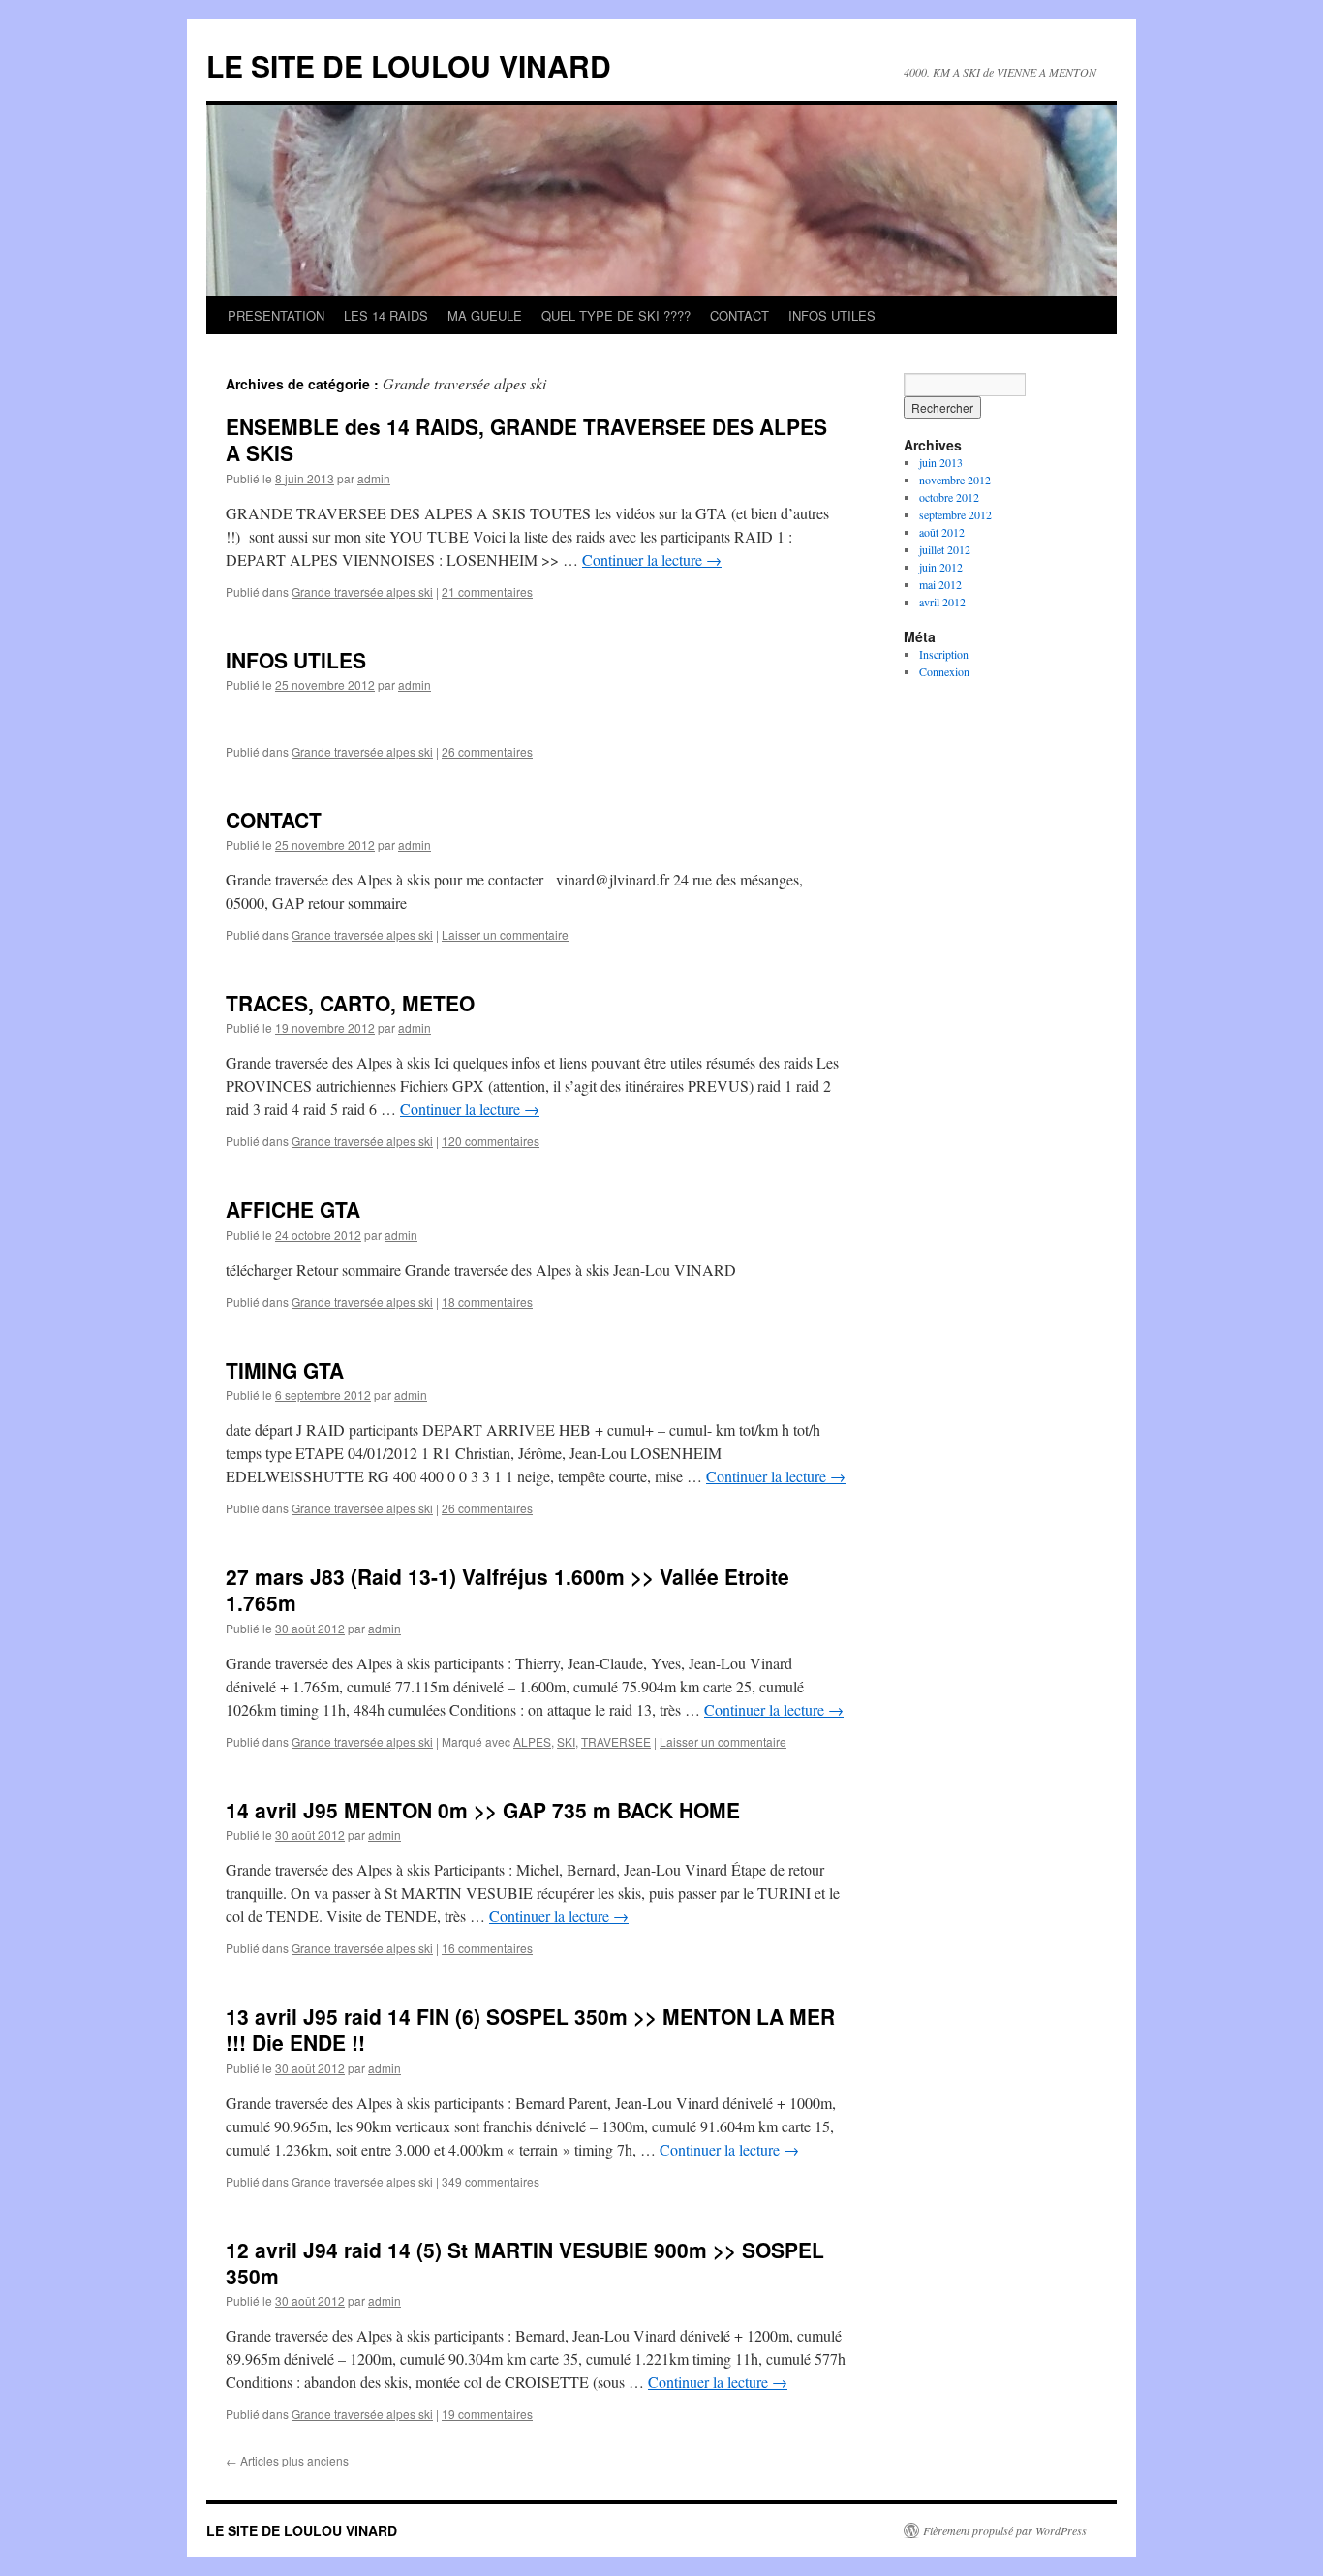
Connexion (944, 671)
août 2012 (942, 532)
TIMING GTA (285, 1370)
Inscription (944, 654)
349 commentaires (491, 2181)
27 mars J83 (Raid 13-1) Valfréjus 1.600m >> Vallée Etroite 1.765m (508, 1589)
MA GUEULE (485, 315)
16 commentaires (487, 1948)
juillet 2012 (945, 549)
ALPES (532, 1741)
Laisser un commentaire (505, 934)
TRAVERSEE (616, 1741)
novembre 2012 (955, 480)
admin (374, 478)
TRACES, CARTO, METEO (350, 1003)
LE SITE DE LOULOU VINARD (409, 65)
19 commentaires (487, 2414)
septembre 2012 (955, 514)
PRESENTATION (276, 315)
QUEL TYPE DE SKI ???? (616, 315)
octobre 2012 (949, 497)
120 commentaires (491, 1141)
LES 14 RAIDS (386, 315)
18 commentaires (487, 1302)
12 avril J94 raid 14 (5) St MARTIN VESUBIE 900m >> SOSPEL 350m (525, 2263)
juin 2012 (941, 567)
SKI (566, 1741)
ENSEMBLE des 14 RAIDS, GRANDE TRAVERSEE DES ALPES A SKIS (526, 439)
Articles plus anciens (287, 2460)
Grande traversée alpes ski (362, 591)
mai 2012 (940, 584)
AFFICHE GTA (293, 1209)
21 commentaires (487, 591)
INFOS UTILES (832, 315)
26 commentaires (487, 751)
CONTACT (739, 315)
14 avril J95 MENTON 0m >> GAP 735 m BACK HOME (483, 1810)
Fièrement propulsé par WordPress (1005, 2530)
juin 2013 (941, 462)
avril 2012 (942, 602)
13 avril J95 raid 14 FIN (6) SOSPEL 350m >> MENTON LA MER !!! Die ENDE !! (530, 2029)
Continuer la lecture (652, 559)
